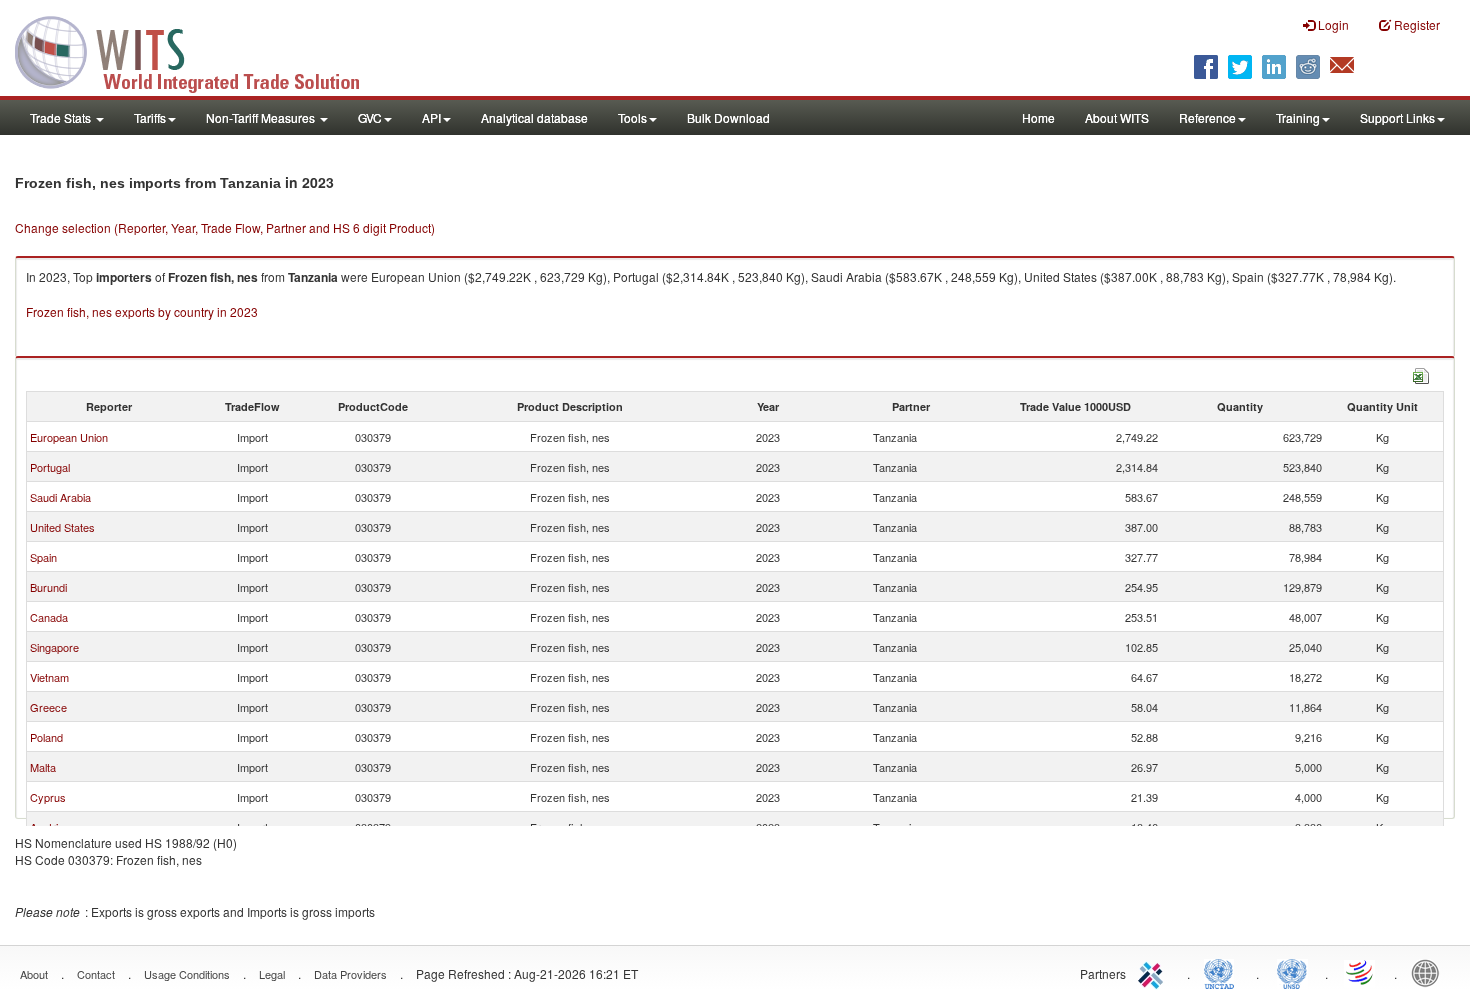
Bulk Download (728, 117)
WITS (200, 50)
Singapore (54, 647)
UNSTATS (1292, 972)
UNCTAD (1223, 972)
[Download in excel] (1421, 373)
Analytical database (534, 117)
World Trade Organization (1361, 972)
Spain (43, 557)
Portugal (50, 467)
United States (62, 527)
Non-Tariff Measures (262, 117)
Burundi (48, 587)
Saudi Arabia (60, 497)
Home (1038, 117)
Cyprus (48, 797)
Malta (43, 767)
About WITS (1117, 117)
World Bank (1430, 972)
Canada (49, 617)
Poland (46, 737)
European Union (69, 437)
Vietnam (49, 677)
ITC (1154, 972)
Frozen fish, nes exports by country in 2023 (142, 311)
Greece (48, 707)
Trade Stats (62, 117)
